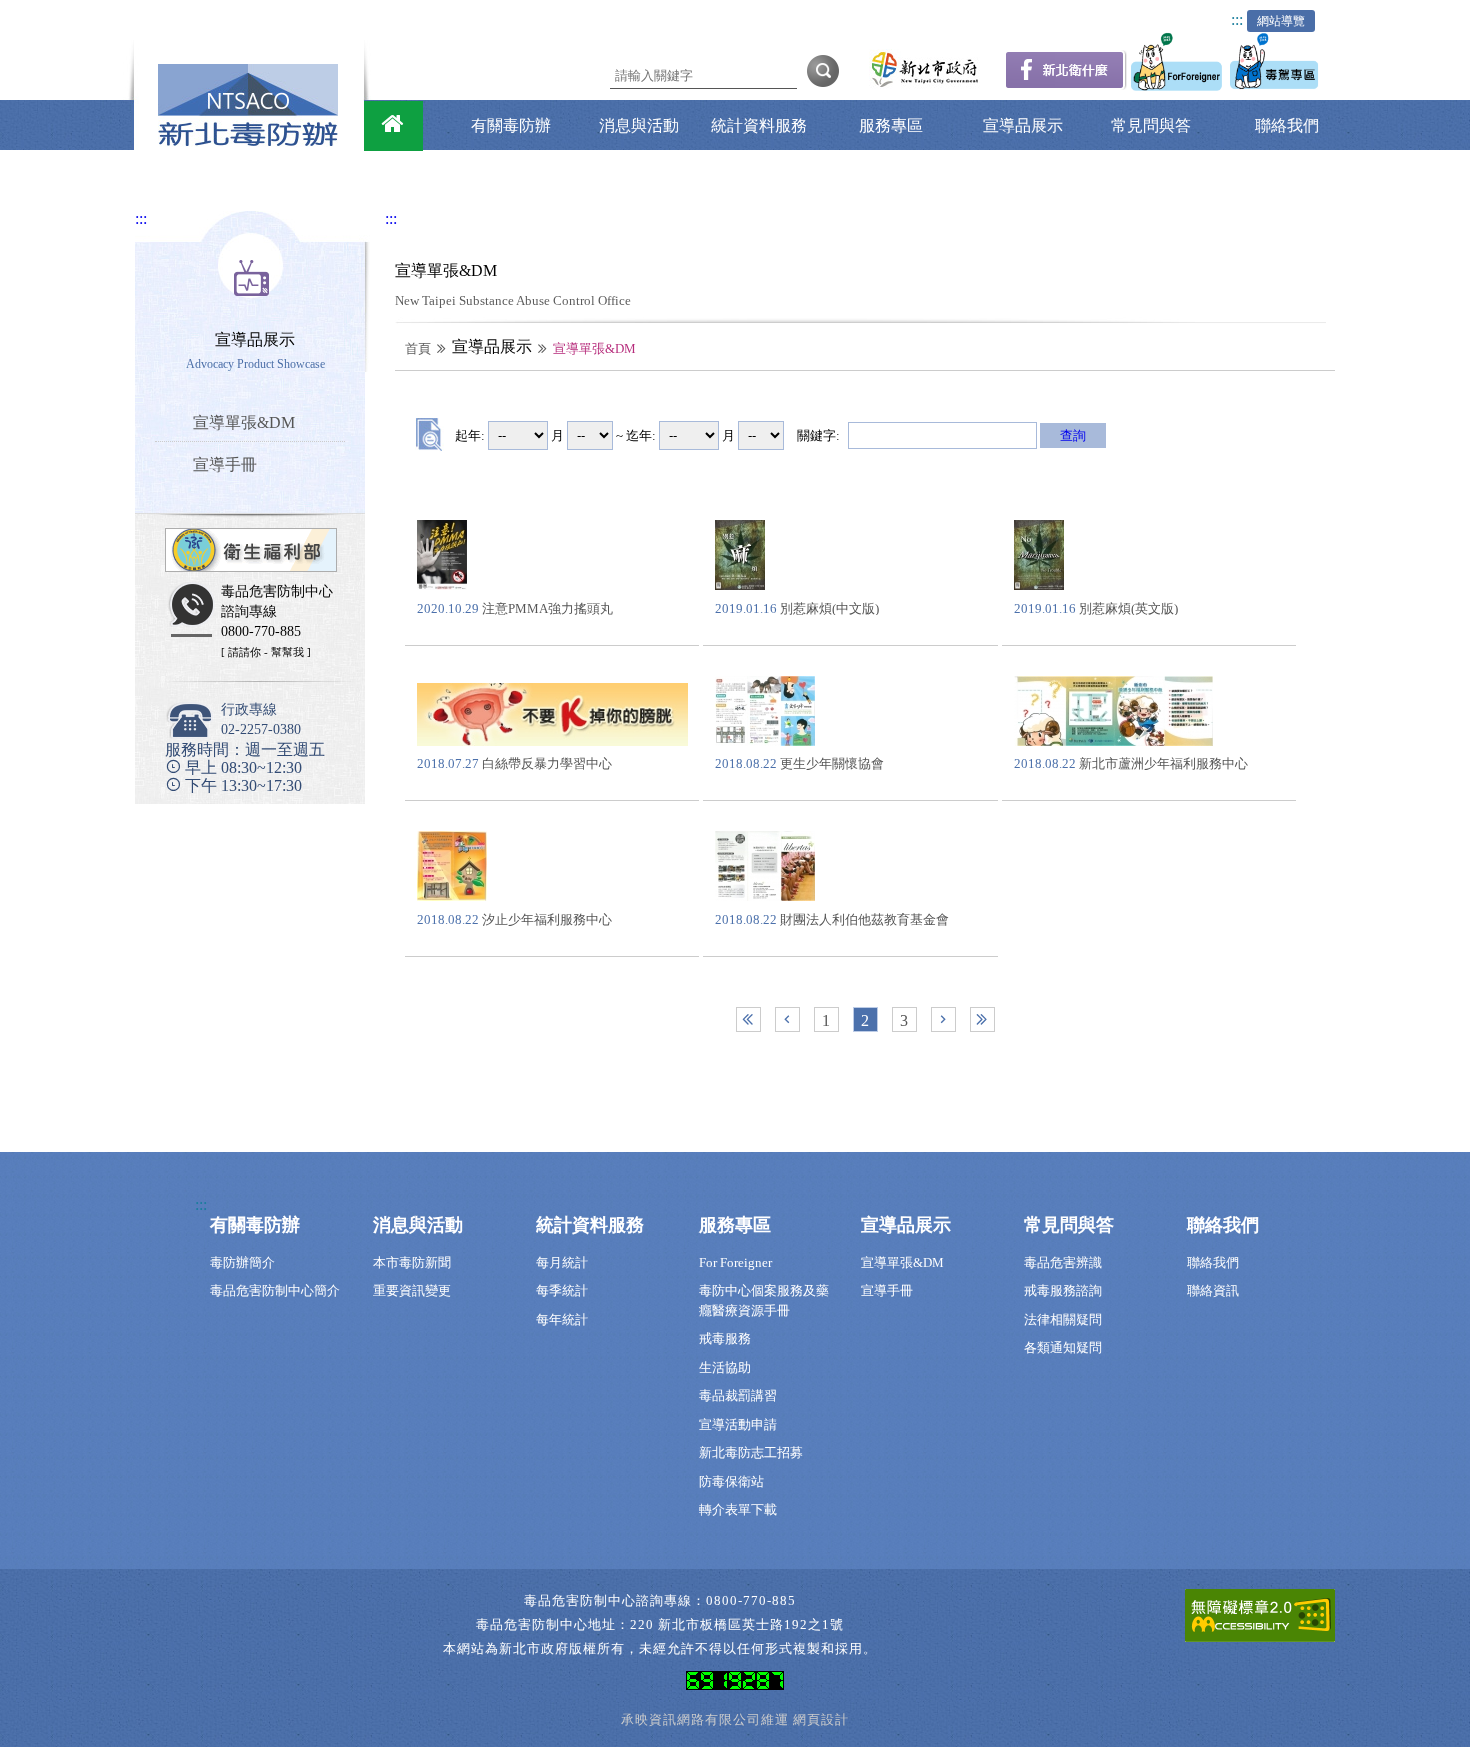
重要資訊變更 (412, 1290)
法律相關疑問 (1063, 1319)
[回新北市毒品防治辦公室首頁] (393, 126)
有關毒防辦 (511, 125)
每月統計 (562, 1262)
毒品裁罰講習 (738, 1395)
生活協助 (725, 1367)
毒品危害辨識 (1063, 1262)
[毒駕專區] (1276, 85)
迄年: (641, 435)
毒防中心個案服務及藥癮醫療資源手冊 (764, 1300)
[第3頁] (982, 1019)
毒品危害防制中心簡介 (275, 1290)
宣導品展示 (1023, 125)
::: (1237, 19)
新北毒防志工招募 (751, 1452)
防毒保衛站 (731, 1481)
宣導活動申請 (738, 1424)
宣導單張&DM (902, 1262)
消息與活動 (639, 125)
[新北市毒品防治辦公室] (248, 141)
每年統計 (562, 1319)
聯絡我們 (1287, 125)
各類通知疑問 (1063, 1347)
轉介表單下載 (738, 1509)
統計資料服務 (759, 125)
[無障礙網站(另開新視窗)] (1260, 1619)
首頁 (418, 348)
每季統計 (562, 1290)
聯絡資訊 (1213, 1290)
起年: (470, 435)
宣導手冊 (887, 1290)
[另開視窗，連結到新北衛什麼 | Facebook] (1065, 84)
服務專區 (891, 125)
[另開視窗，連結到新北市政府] (924, 85)
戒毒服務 (725, 1338)
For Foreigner (735, 1262)
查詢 (1073, 435)
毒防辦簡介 (242, 1262)
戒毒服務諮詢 (1063, 1290)
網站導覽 (1281, 21)
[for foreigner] (1178, 85)
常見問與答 (1151, 125)
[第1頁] (748, 1019)
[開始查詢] (823, 70)
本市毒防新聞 (412, 1262)
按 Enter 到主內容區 (130, 13)
